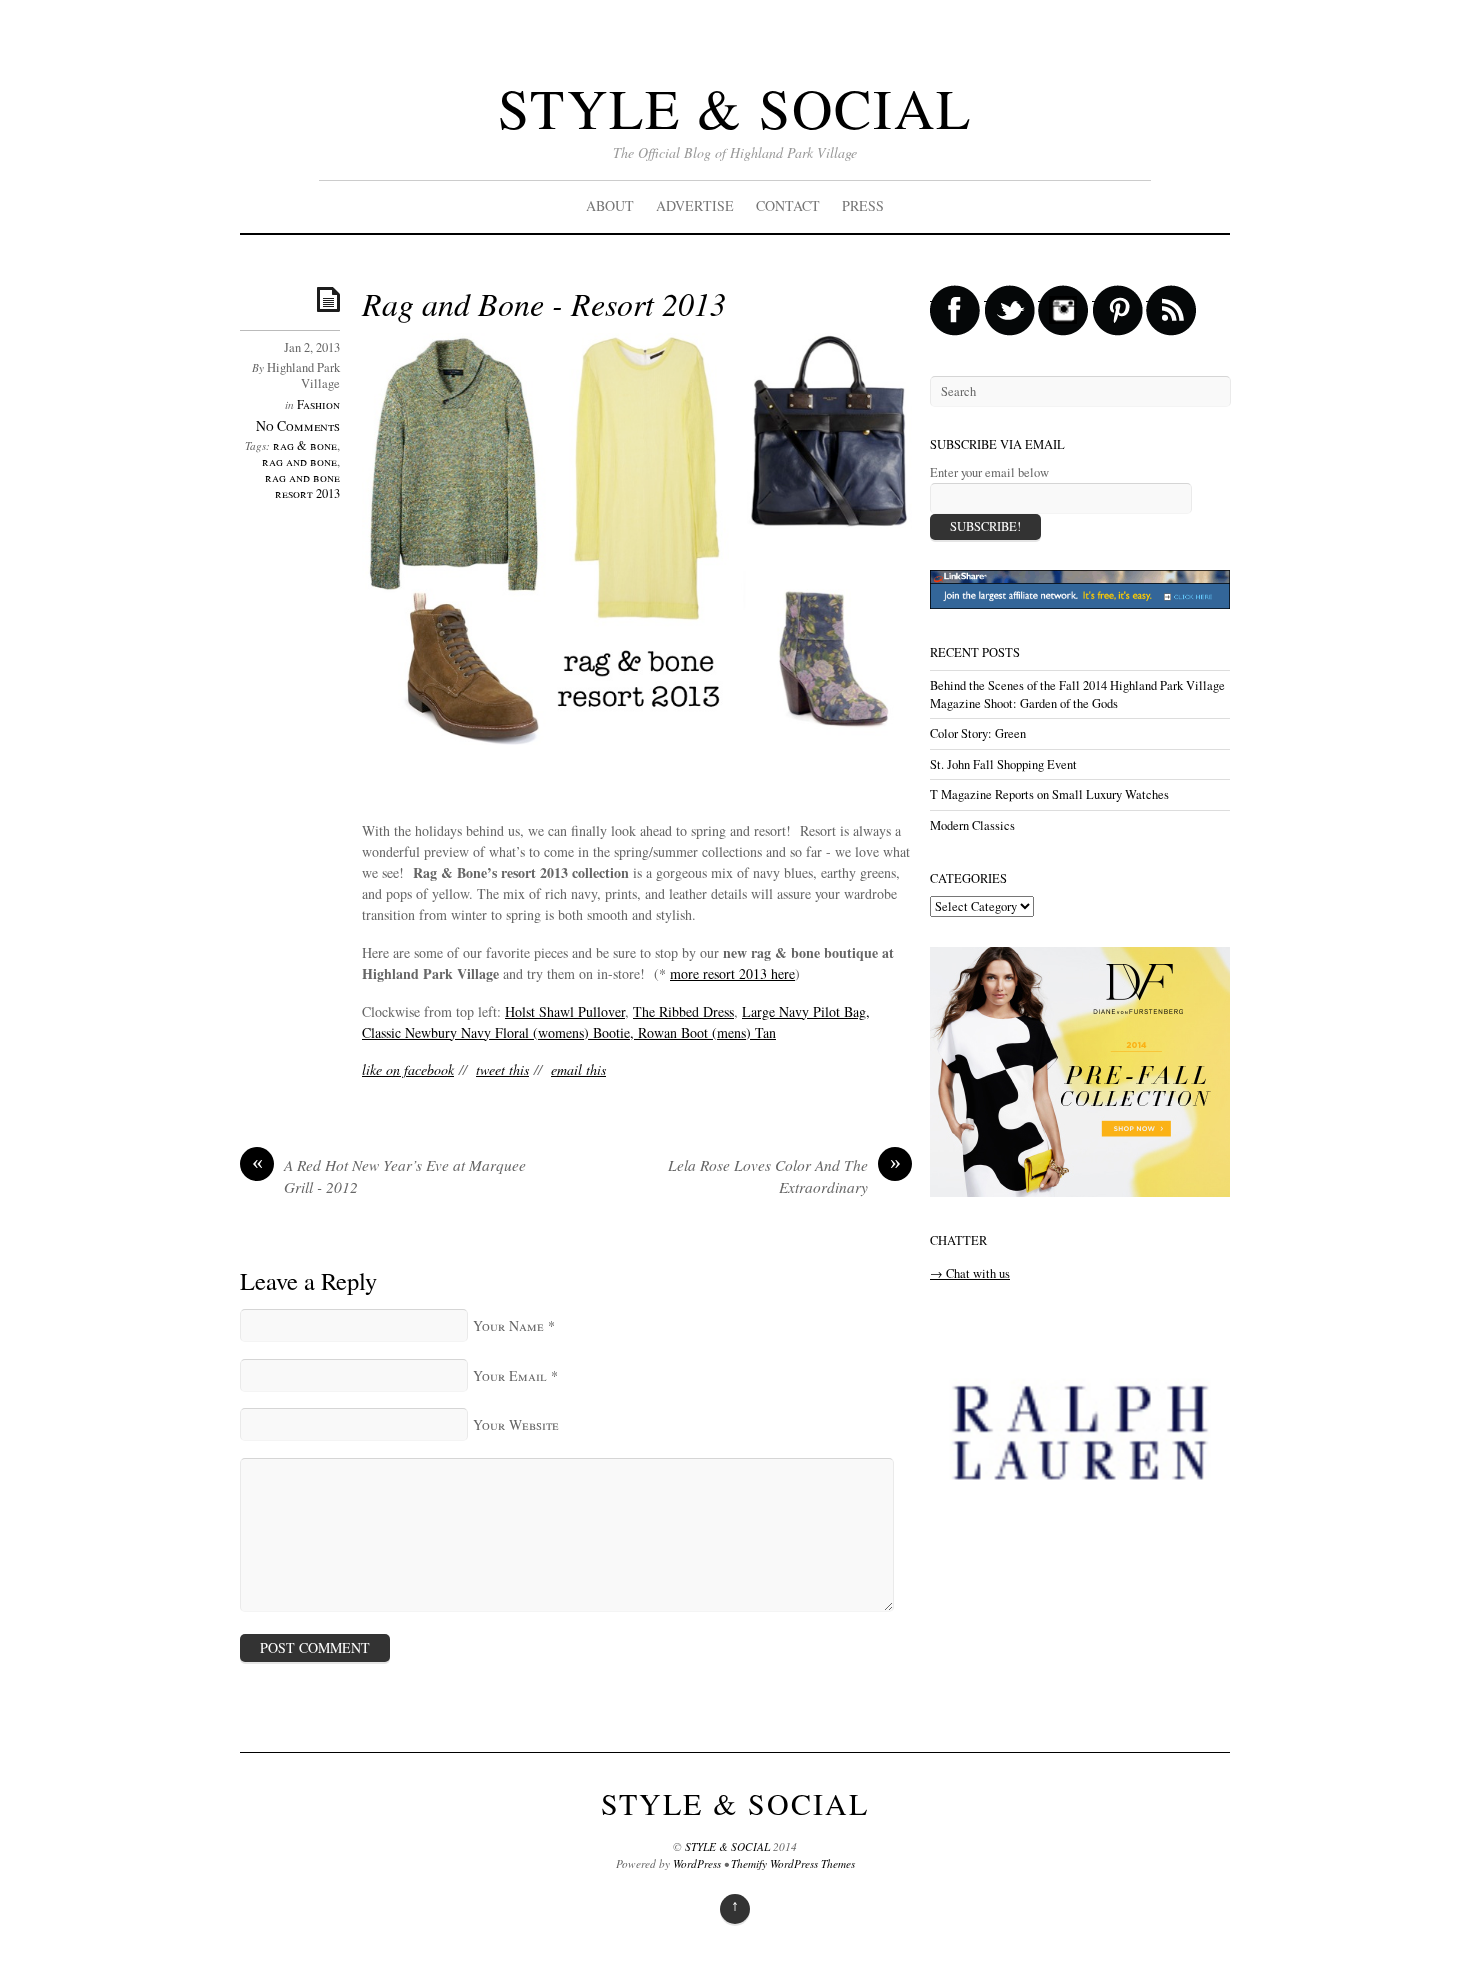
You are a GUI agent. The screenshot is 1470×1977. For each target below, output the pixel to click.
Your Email (510, 1375)
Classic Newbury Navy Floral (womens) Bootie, (500, 1032)
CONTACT (788, 205)
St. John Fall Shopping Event (1003, 764)
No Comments (298, 425)
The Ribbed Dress (683, 1011)
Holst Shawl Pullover (565, 1011)
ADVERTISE (695, 205)
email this (578, 1069)
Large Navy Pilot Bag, (806, 1011)
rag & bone (305, 445)
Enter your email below (989, 472)
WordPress (697, 1863)
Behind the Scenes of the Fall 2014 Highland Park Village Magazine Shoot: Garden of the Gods (1077, 694)
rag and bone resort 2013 (302, 485)
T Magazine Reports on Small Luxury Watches (1049, 794)
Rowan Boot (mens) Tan (707, 1032)
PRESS (863, 205)
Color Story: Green (978, 733)
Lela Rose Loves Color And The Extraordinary (784, 1176)
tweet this (502, 1069)
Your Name (508, 1325)
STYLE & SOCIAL (735, 107)
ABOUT (610, 205)
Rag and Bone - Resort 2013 (544, 303)
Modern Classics (972, 825)
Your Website (516, 1424)
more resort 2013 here (732, 973)
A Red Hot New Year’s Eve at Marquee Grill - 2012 (389, 1176)
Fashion (318, 404)
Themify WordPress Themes (793, 1863)
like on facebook (408, 1069)
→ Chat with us (970, 1273)
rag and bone (299, 461)
